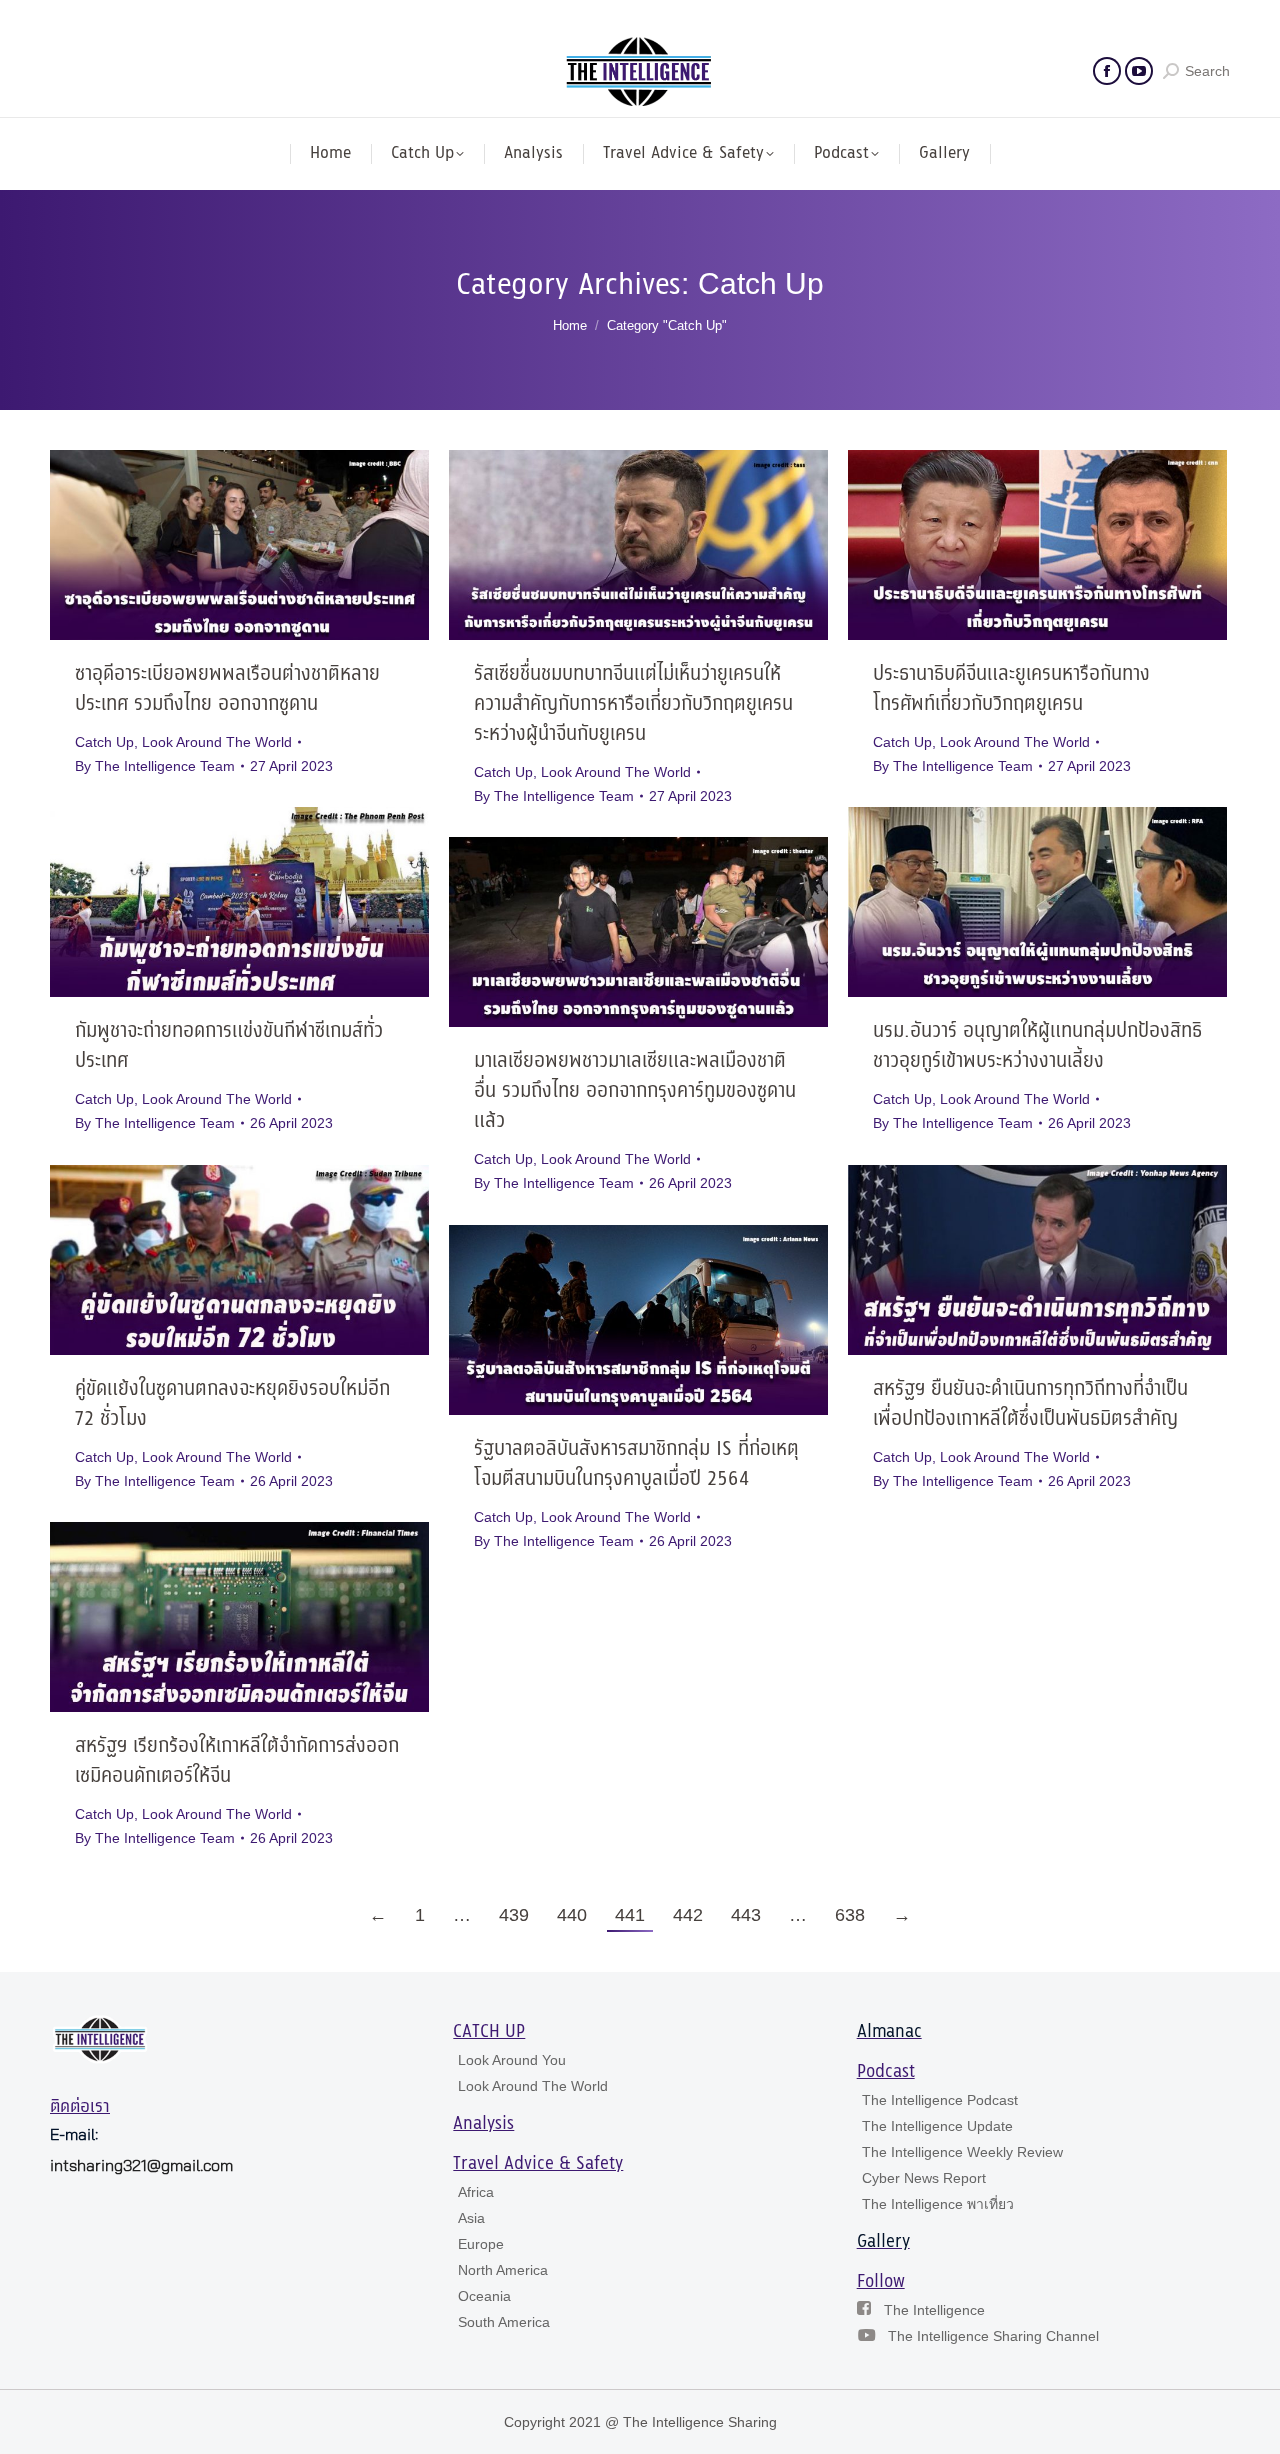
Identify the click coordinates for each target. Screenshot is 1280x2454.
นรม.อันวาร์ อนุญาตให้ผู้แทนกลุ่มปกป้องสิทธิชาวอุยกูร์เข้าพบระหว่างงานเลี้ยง (1037, 1046)
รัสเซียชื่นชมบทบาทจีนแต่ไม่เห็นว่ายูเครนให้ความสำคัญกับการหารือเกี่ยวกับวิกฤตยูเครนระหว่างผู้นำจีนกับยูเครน (633, 704)
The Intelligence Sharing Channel (993, 2336)
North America (503, 2270)
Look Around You (512, 2060)
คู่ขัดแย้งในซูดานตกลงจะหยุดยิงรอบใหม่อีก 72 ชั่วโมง (232, 1404)
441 (630, 1915)
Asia (471, 2218)
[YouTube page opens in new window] (1139, 71)
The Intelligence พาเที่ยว (938, 2204)
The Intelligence (934, 2310)
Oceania (484, 2296)
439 (514, 1915)
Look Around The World (217, 742)
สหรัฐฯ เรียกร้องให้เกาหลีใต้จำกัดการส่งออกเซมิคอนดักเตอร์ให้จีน (237, 1761)
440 (572, 1915)
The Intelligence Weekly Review (962, 2152)
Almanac (889, 2032)
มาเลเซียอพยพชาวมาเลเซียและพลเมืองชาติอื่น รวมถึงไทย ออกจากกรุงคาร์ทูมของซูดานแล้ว (635, 1091)
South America (504, 2322)
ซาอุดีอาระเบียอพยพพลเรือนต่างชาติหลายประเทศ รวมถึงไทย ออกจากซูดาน (227, 689)
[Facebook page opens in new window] (1107, 71)
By (155, 766)
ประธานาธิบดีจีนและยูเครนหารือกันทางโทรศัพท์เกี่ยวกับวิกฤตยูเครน (1011, 689)
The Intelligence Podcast (940, 2100)
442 (688, 1915)
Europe (481, 2244)
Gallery (883, 2242)
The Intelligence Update (937, 2126)
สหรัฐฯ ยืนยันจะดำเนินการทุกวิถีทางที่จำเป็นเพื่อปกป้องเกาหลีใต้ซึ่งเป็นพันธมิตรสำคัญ (1030, 1404)
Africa (476, 2192)
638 (850, 1915)
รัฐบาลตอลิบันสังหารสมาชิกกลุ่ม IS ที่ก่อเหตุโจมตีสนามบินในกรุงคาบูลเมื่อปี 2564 (636, 1464)
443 (746, 1915)
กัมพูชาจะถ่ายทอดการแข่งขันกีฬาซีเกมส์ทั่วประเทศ (229, 1046)
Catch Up (104, 742)
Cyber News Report (924, 2178)
